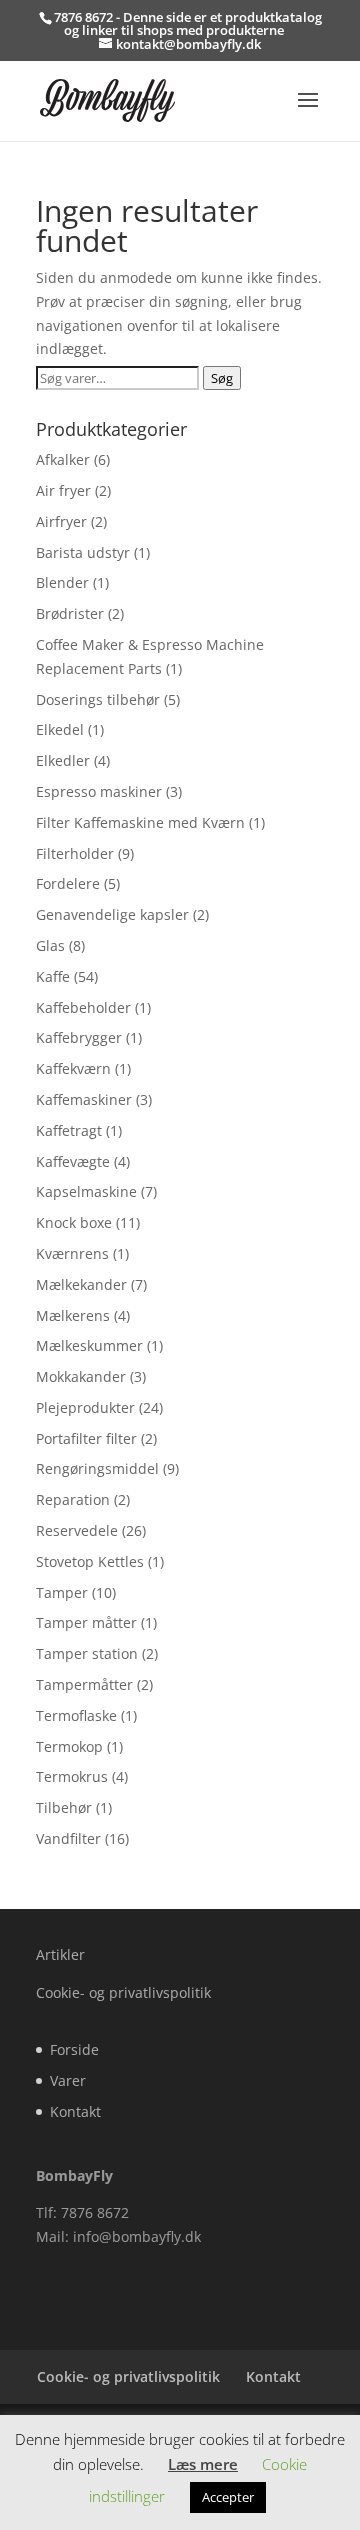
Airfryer (61, 521)
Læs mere (203, 2464)
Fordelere (68, 883)
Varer (68, 2080)
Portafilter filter (86, 1438)
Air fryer (63, 490)
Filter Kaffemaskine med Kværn (140, 822)
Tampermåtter (84, 1684)
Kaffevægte (73, 1161)
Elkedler (63, 760)
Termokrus (72, 1776)
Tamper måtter (86, 1622)
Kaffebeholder (83, 1007)
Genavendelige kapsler (112, 914)
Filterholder (75, 853)
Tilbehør (64, 1807)
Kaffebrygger (79, 1037)
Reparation (73, 1499)
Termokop (69, 1746)
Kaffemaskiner (84, 1099)
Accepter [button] (228, 2497)
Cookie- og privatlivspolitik (123, 1992)
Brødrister (70, 613)
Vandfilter (68, 1838)
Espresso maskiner (99, 791)
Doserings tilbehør (98, 699)
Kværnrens (72, 1253)
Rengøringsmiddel (97, 1468)
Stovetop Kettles (90, 1561)
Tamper (62, 1592)
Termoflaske (76, 1715)
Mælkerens (73, 1315)
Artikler (60, 1954)
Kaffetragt (69, 1130)
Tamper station (87, 1653)
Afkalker (63, 459)
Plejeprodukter (85, 1407)
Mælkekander (81, 1284)
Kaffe (53, 976)
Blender (62, 582)
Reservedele (77, 1530)
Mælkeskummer (89, 1345)
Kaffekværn (73, 1068)
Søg (222, 378)
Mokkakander (81, 1376)
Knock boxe (74, 1222)
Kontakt (75, 2111)
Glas (50, 945)
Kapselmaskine (86, 1191)
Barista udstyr (83, 552)
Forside (74, 2049)
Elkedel (60, 729)
